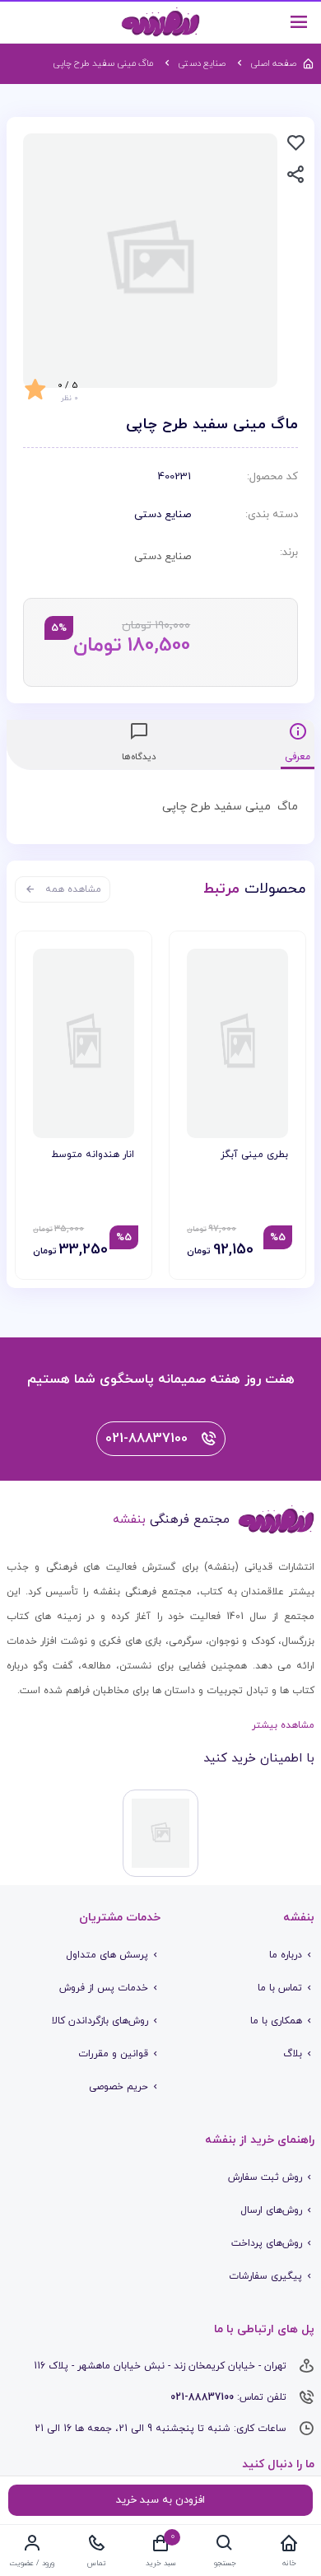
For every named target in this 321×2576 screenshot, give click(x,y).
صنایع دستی (163, 515)
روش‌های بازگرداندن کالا (100, 2021)
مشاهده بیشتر (283, 1725)
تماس (97, 2563)
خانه (289, 2563)
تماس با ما (280, 1988)
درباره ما (286, 1955)
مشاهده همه (73, 889)
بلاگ (293, 2054)
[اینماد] (160, 1833)
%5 (278, 1238)
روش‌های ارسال (271, 2210)
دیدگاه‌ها (139, 757)
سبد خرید (161, 2563)
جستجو (225, 2563)
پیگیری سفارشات (265, 2276)
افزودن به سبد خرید (160, 2500)
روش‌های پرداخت (267, 2243)
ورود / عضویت (32, 2563)
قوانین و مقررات (113, 2054)
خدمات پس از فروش (104, 1988)
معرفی (298, 757)
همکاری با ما (276, 2021)
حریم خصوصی (119, 2087)
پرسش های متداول (107, 1955)
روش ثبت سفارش (265, 2177)
